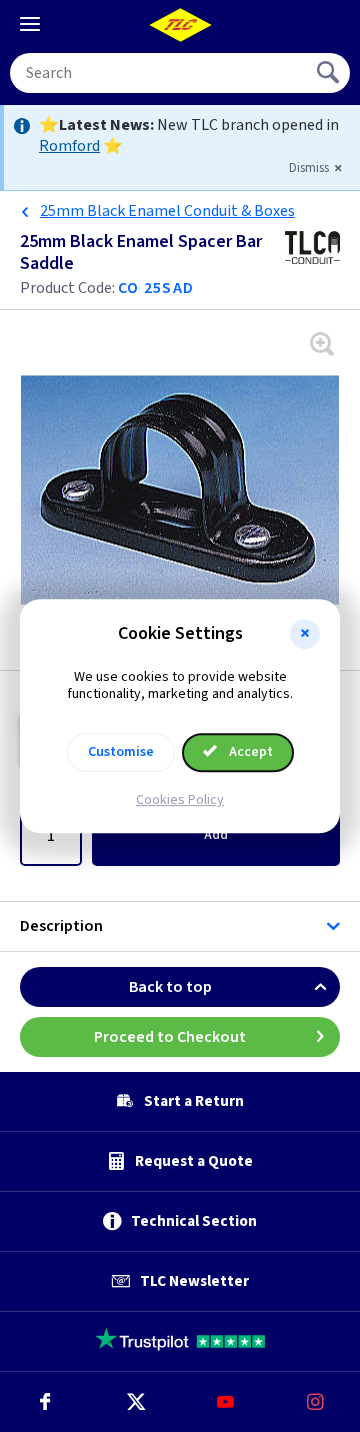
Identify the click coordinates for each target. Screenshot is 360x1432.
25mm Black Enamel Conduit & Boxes (167, 211)
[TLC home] (180, 25)
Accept (249, 752)
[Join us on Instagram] (315, 1402)
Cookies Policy (180, 800)
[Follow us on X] (135, 1402)
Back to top (170, 987)
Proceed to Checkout (170, 1037)
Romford (69, 146)
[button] (305, 634)
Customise (121, 752)
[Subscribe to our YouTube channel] (225, 1402)
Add (216, 835)
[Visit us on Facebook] (45, 1402)
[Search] (330, 73)
